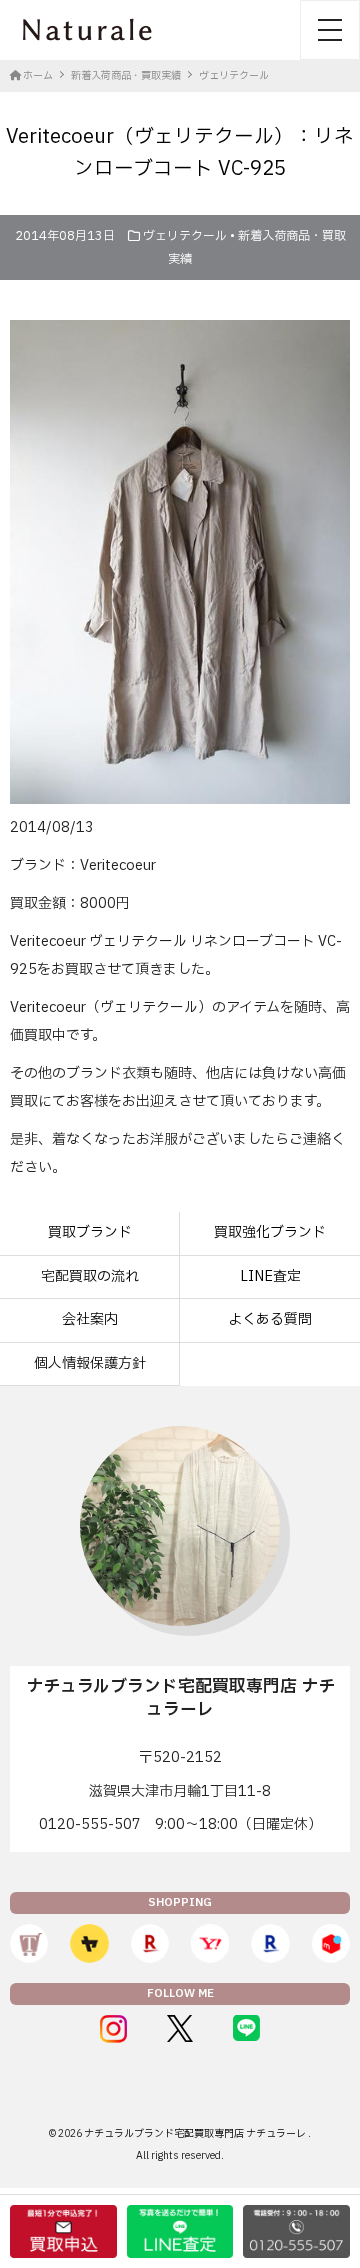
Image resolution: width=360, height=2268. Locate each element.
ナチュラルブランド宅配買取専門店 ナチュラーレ (196, 2133)
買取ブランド (90, 1232)
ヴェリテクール (185, 236)
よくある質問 (270, 1319)
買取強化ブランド (270, 1232)
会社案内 (90, 1319)
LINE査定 (270, 1276)
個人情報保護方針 (90, 1363)
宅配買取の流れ (90, 1276)
